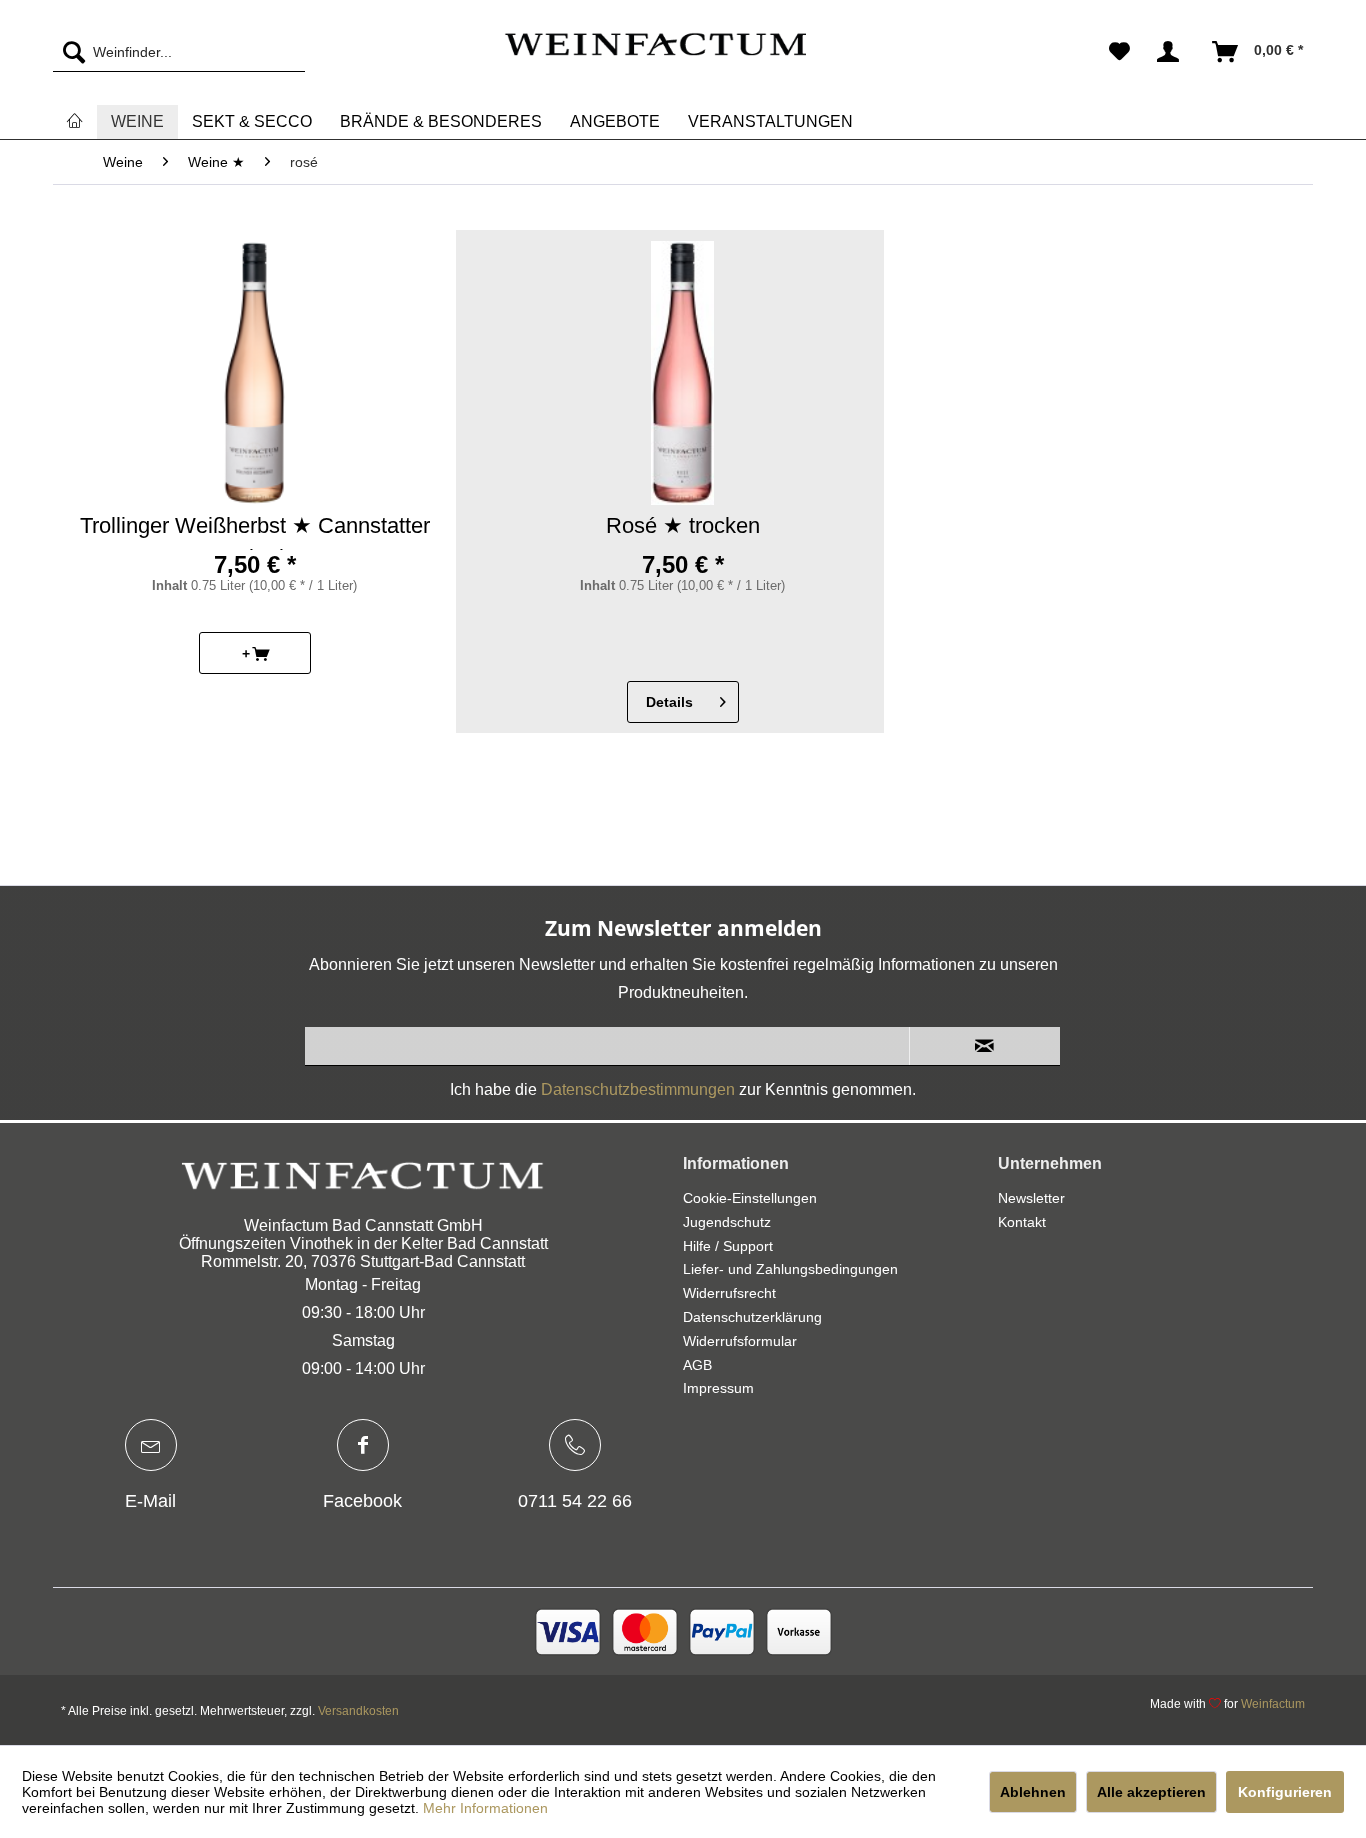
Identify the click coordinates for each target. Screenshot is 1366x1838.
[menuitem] (179, 52)
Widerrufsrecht (729, 1293)
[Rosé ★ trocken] (682, 373)
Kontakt (1022, 1222)
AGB (697, 1365)
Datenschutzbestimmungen (638, 1089)
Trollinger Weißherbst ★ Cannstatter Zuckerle (255, 531)
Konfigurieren (1285, 1792)
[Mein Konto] (1172, 52)
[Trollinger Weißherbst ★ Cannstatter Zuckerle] (255, 373)
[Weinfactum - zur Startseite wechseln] (655, 57)
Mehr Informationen (485, 1808)
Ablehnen (1033, 1792)
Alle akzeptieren (1151, 1792)
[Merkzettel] (1119, 52)
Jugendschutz (727, 1222)
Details (669, 702)
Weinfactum (1273, 1704)
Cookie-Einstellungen (750, 1198)
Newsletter (1031, 1198)
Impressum (718, 1388)
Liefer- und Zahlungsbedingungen (790, 1269)
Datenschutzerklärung (752, 1317)
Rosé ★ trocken (683, 525)
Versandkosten (358, 1711)
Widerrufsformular (740, 1341)
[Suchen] (69, 52)
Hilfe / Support (728, 1246)
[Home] (75, 121)
